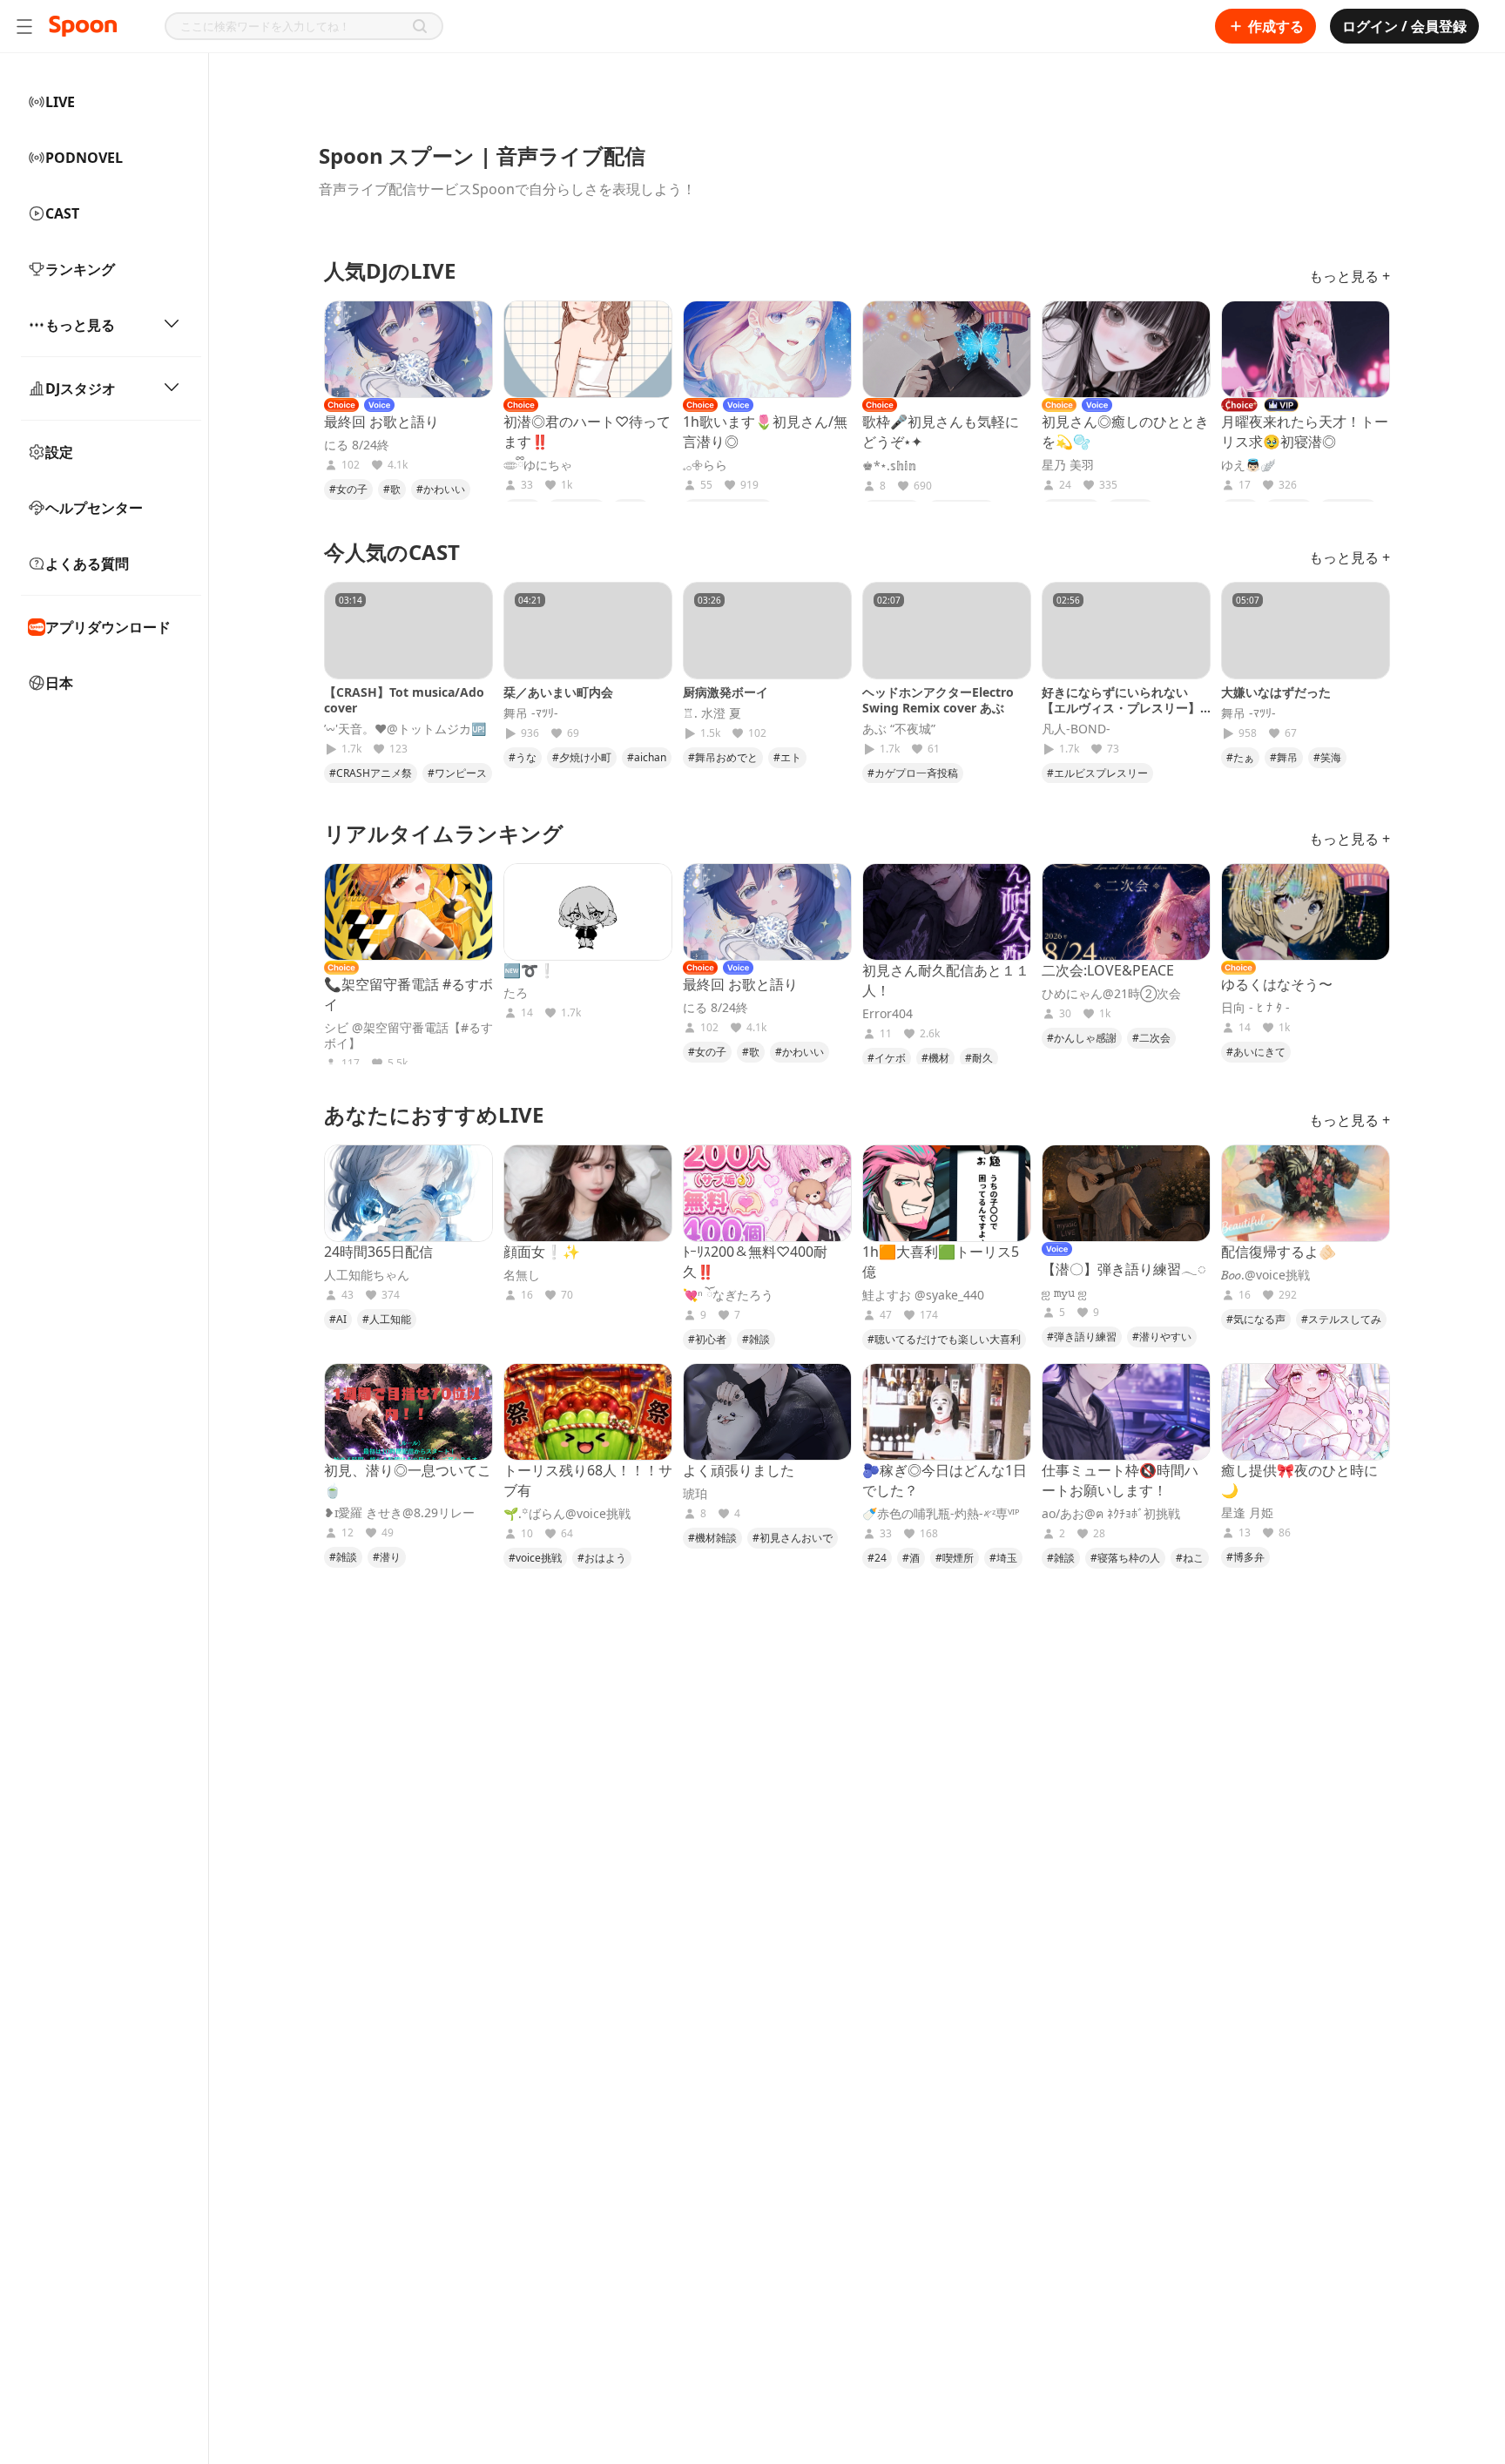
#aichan (647, 757)
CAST (62, 213)
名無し (522, 1275)
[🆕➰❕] (588, 912)
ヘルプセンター (94, 508)
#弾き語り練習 (1082, 1337)
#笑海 (1327, 757)
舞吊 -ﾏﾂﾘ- (531, 713)
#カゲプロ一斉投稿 (913, 773)
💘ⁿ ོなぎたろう (728, 1295)
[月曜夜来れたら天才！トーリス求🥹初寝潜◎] (1306, 349)
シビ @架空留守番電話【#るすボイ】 (408, 1036)
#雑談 (756, 1339)
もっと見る (80, 325)
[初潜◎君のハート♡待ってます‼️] (588, 349)
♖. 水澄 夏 (712, 713)
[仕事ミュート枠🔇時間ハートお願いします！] (1126, 1412)
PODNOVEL (84, 158)
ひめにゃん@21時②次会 (1111, 994)
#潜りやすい (1162, 1337)
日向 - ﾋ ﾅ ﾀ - (1255, 1008)
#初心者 (707, 1339)
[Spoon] (83, 26)
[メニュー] (24, 26)
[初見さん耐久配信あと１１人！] (947, 912)
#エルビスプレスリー (1097, 773)
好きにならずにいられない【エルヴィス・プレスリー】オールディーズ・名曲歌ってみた (1121, 716)
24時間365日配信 (378, 1252)
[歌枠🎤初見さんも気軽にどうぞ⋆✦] (947, 349)
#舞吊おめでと (723, 757)
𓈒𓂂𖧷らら (705, 465)
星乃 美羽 (1068, 465)
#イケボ (887, 1058)
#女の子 (348, 489)
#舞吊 (1284, 757)
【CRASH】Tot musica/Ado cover (404, 700)
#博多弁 (1245, 1557)
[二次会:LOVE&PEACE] (1126, 912)
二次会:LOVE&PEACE (1108, 970)
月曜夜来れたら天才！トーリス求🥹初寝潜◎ (1305, 432)
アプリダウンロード (108, 627)
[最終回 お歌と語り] (408, 349)
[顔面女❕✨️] (588, 1193)
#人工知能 (387, 1319)
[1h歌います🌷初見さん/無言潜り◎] (767, 349)
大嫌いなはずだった (1276, 692)
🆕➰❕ (530, 970)
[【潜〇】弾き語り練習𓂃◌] (1126, 1193)
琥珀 (695, 1494)
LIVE (60, 102)
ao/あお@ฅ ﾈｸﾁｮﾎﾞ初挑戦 (1111, 1514)
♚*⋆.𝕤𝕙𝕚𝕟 (889, 466)
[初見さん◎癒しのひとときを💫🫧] (1126, 349)
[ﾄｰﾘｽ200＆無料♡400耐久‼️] (767, 1193)
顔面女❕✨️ (542, 1252)
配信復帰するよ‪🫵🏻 (1279, 1252)
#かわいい (441, 489)
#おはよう (602, 1558)
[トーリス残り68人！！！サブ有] (588, 1412)
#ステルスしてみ (1341, 1319)
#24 (877, 1558)
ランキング (80, 269)
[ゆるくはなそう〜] (1306, 912)
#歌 (392, 489)
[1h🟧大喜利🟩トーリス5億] (947, 1193)
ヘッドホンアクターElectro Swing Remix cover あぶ (938, 700)
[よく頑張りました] (767, 1412)
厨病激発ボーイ (726, 692)
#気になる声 (1256, 1319)
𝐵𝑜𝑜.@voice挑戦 (1265, 1275)
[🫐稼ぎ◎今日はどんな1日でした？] (947, 1412)
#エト (787, 757)
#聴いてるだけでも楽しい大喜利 (944, 1339)
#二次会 (1151, 1038)
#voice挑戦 (535, 1558)
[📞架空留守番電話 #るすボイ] (408, 912)
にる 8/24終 (357, 445)
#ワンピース (457, 773)
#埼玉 (1003, 1558)
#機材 (935, 1058)
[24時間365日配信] (408, 1193)
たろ (516, 993)
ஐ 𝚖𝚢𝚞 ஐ (1064, 1293)
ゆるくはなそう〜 (1277, 984)
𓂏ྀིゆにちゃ (538, 465)
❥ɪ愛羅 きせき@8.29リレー (399, 1513)
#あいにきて (1256, 1052)
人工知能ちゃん (367, 1275)
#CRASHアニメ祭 (371, 773)
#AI (338, 1319)
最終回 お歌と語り (381, 422)
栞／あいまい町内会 (558, 692)
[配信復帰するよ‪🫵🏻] (1306, 1193)
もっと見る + (1350, 276)
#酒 (911, 1558)
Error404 (887, 1014)
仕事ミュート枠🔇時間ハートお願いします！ (1120, 1480)
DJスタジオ (81, 388)
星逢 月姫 (1247, 1513)
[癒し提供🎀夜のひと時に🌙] (1306, 1412)
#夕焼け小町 (582, 757)
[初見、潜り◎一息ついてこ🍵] (408, 1412)
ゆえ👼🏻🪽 (1248, 465)
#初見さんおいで (793, 1538)
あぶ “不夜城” (899, 729)
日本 (59, 683)
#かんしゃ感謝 (1082, 1038)
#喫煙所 (955, 1558)
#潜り (387, 1557)
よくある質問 (87, 564)
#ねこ (1190, 1558)
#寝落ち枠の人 (1125, 1558)
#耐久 (979, 1058)
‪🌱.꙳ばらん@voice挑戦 (567, 1514)
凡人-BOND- (1076, 729)
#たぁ (1240, 757)
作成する (1276, 26)
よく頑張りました (739, 1470)
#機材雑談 (712, 1538)
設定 (59, 452)
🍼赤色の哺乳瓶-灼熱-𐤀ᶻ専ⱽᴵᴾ (941, 1514)
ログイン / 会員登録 (1404, 26)
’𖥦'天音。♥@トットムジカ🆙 (405, 729)
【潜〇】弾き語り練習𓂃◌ (1124, 1269)
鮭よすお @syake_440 (923, 1295)
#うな (523, 757)
